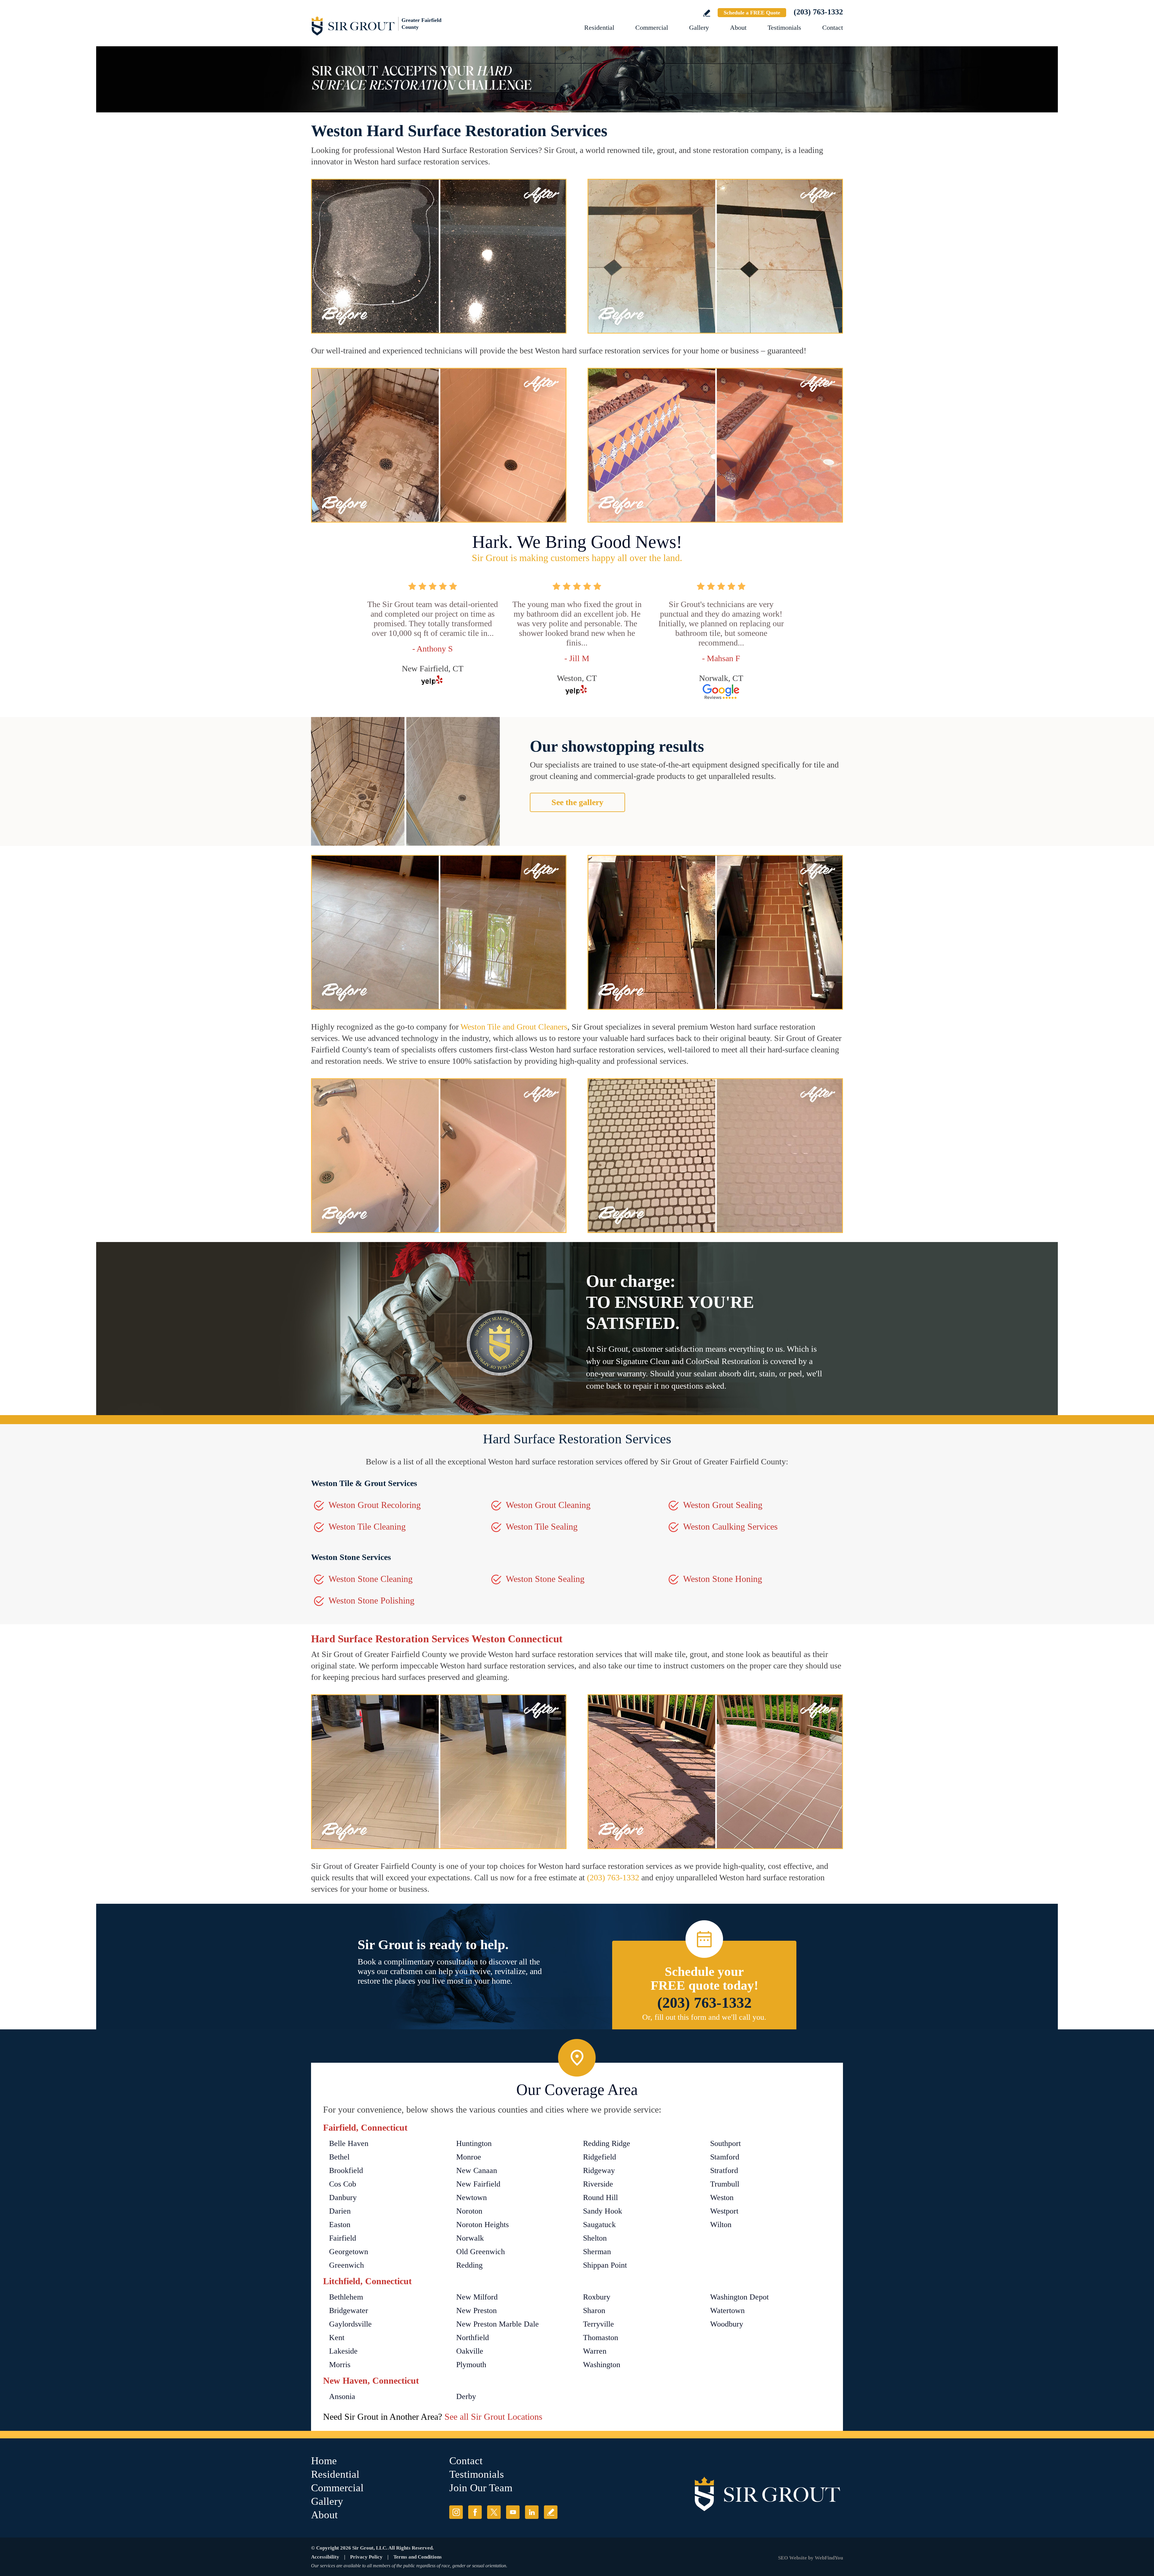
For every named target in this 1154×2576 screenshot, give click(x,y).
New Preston (476, 2310)
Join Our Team (481, 2488)
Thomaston (601, 2338)
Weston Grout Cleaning (548, 1505)
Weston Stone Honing (723, 1579)
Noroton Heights (482, 2225)
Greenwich (347, 2265)
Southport (725, 2143)
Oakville (470, 2351)
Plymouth (471, 2365)
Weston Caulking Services (730, 1526)
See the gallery (577, 802)
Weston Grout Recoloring (375, 1505)
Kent (337, 2338)
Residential (599, 27)
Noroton (469, 2211)
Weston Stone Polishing (371, 1600)
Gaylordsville (350, 2324)
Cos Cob (343, 2184)
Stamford (725, 2157)
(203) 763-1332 (818, 12)
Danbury (343, 2198)
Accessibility (325, 2557)
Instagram (456, 2512)
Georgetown (349, 2252)
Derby (466, 2396)
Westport (724, 2211)
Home (324, 2461)
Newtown (472, 2198)
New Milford (477, 2297)
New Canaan (477, 2170)
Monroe (469, 2157)
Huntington (474, 2143)
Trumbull (725, 2184)
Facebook (475, 2512)
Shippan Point (605, 2265)
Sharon (594, 2310)
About (738, 27)
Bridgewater (349, 2310)
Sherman (597, 2252)
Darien (340, 2211)
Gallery (699, 27)
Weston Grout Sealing (723, 1505)
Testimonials (784, 27)
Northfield (473, 2338)
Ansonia (342, 2396)
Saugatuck (599, 2225)
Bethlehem (346, 2297)
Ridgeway (599, 2170)
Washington (602, 2365)
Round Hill (600, 2198)
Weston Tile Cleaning (367, 1526)
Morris (340, 2365)
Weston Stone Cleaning (371, 1579)
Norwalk (470, 2238)
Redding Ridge (607, 2143)
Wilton (721, 2225)
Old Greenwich (481, 2252)
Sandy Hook (603, 2211)
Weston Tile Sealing (542, 1526)
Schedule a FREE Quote (752, 13)
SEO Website (792, 2558)
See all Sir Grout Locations (493, 2417)
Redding (469, 2265)
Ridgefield (600, 2157)
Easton (340, 2225)
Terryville (598, 2324)
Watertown (727, 2310)
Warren (595, 2351)
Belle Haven (349, 2143)
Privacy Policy (366, 2557)
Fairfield (343, 2238)
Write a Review (707, 13)
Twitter (494, 2512)
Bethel (339, 2157)
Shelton (595, 2238)
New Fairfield (478, 2184)
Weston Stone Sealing (545, 1579)
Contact (833, 27)
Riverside (598, 2184)
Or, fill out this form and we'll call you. (704, 2017)
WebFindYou (829, 2558)
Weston (722, 2198)
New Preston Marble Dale (498, 2324)
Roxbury (597, 2297)
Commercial (652, 27)
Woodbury (727, 2324)
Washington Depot (739, 2297)
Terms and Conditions (418, 2557)
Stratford (724, 2170)
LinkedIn (532, 2512)
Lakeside (343, 2351)
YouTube (513, 2512)
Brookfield (346, 2170)
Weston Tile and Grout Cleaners (514, 1027)
